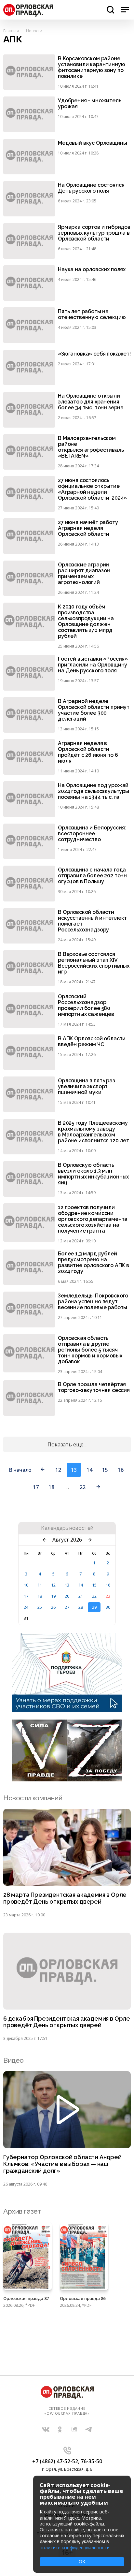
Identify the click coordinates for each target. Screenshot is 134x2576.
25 (40, 1607)
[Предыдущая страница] (43, 1470)
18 (51, 1487)
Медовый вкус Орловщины (92, 143)
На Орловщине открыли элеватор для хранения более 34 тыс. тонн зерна (91, 402)
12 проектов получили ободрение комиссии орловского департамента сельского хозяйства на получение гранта (93, 1219)
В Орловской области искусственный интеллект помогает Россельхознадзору (92, 921)
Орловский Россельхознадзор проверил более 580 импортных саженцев (86, 1005)
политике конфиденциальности (75, 2547)
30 (108, 1607)
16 (121, 1470)
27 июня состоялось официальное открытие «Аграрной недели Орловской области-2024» (92, 489)
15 (105, 1470)
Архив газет (22, 2211)
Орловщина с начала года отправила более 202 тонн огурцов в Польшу (92, 876)
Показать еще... (67, 1444)
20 (67, 1596)
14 (89, 1470)
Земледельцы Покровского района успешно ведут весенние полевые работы (93, 1302)
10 (26, 1585)
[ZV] (67, 1779)
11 (40, 1585)
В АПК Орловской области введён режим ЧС (92, 1042)
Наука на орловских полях (92, 270)
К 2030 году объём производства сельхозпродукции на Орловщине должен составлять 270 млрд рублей (86, 622)
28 (81, 1607)
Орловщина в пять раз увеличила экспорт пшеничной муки (87, 1087)
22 (82, 1487)
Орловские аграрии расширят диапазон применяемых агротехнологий (84, 574)
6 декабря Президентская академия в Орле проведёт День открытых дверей (67, 2022)
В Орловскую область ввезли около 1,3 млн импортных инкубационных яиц (93, 1174)
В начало (20, 1470)
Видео (13, 2060)
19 (53, 1596)
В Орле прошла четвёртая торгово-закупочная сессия (94, 1387)
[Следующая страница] (98, 1487)
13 (67, 1585)
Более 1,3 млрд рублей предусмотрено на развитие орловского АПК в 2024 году (94, 1263)
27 (67, 1607)
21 (81, 1596)
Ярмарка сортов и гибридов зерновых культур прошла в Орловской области (94, 233)
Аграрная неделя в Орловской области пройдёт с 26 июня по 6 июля (88, 752)
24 (26, 1607)
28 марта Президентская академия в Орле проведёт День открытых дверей (65, 1898)
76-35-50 (91, 2461)
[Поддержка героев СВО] (67, 1710)
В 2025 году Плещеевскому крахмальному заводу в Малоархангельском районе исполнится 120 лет (94, 1132)
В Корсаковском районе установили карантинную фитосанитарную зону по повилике (91, 67)
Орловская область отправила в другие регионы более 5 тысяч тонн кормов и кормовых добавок (90, 1350)
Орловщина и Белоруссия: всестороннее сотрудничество (92, 834)
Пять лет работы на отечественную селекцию (92, 315)
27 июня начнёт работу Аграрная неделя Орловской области (88, 528)
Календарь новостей (67, 1528)
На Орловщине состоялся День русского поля (91, 188)
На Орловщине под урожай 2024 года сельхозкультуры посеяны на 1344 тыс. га (94, 791)
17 (36, 1487)
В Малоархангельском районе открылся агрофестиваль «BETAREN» (91, 447)
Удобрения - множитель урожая (90, 104)
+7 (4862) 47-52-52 (55, 2461)
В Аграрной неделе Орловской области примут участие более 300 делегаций (94, 710)
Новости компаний (33, 1798)
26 (53, 1607)
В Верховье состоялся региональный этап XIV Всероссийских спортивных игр (94, 963)
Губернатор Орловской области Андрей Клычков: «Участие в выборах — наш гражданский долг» (62, 2164)
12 (58, 1470)
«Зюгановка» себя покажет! (94, 354)
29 (94, 1607)
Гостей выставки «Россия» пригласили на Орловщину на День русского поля (93, 665)
